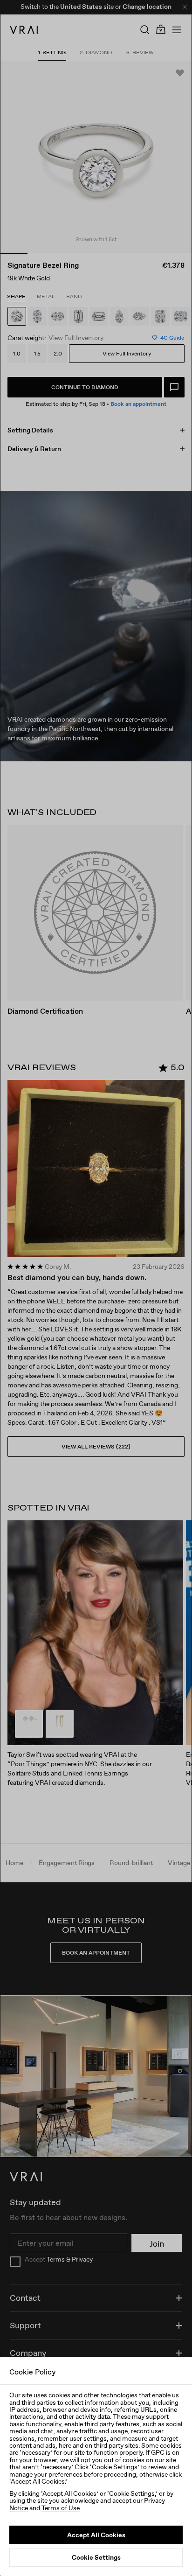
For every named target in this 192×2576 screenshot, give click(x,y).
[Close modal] (96, 1288)
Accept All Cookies (96, 2535)
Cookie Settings (96, 2557)
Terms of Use (61, 2508)
